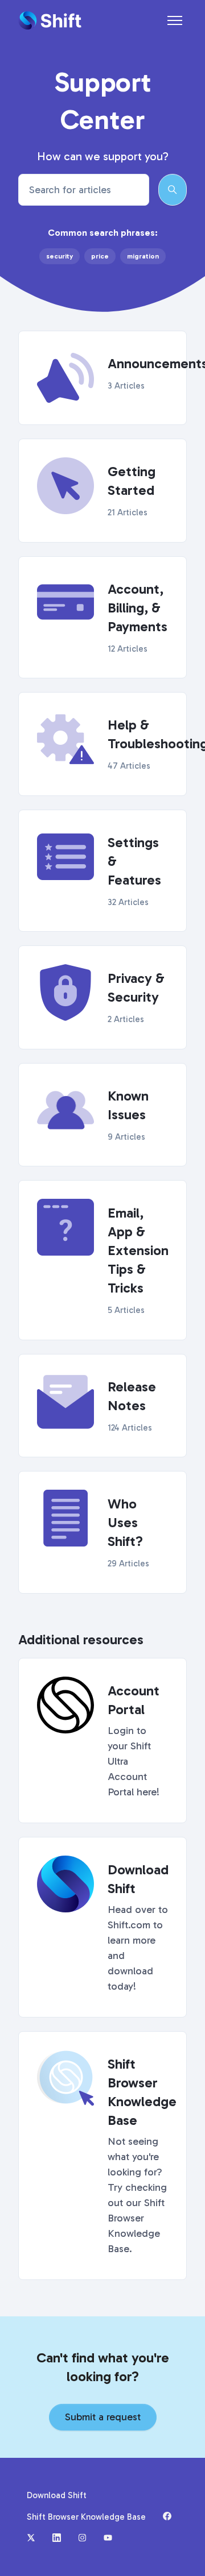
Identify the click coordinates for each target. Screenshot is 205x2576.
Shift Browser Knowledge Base (86, 2517)
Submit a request (103, 2417)
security (60, 256)
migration (143, 256)
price (100, 256)
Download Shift (57, 2495)
